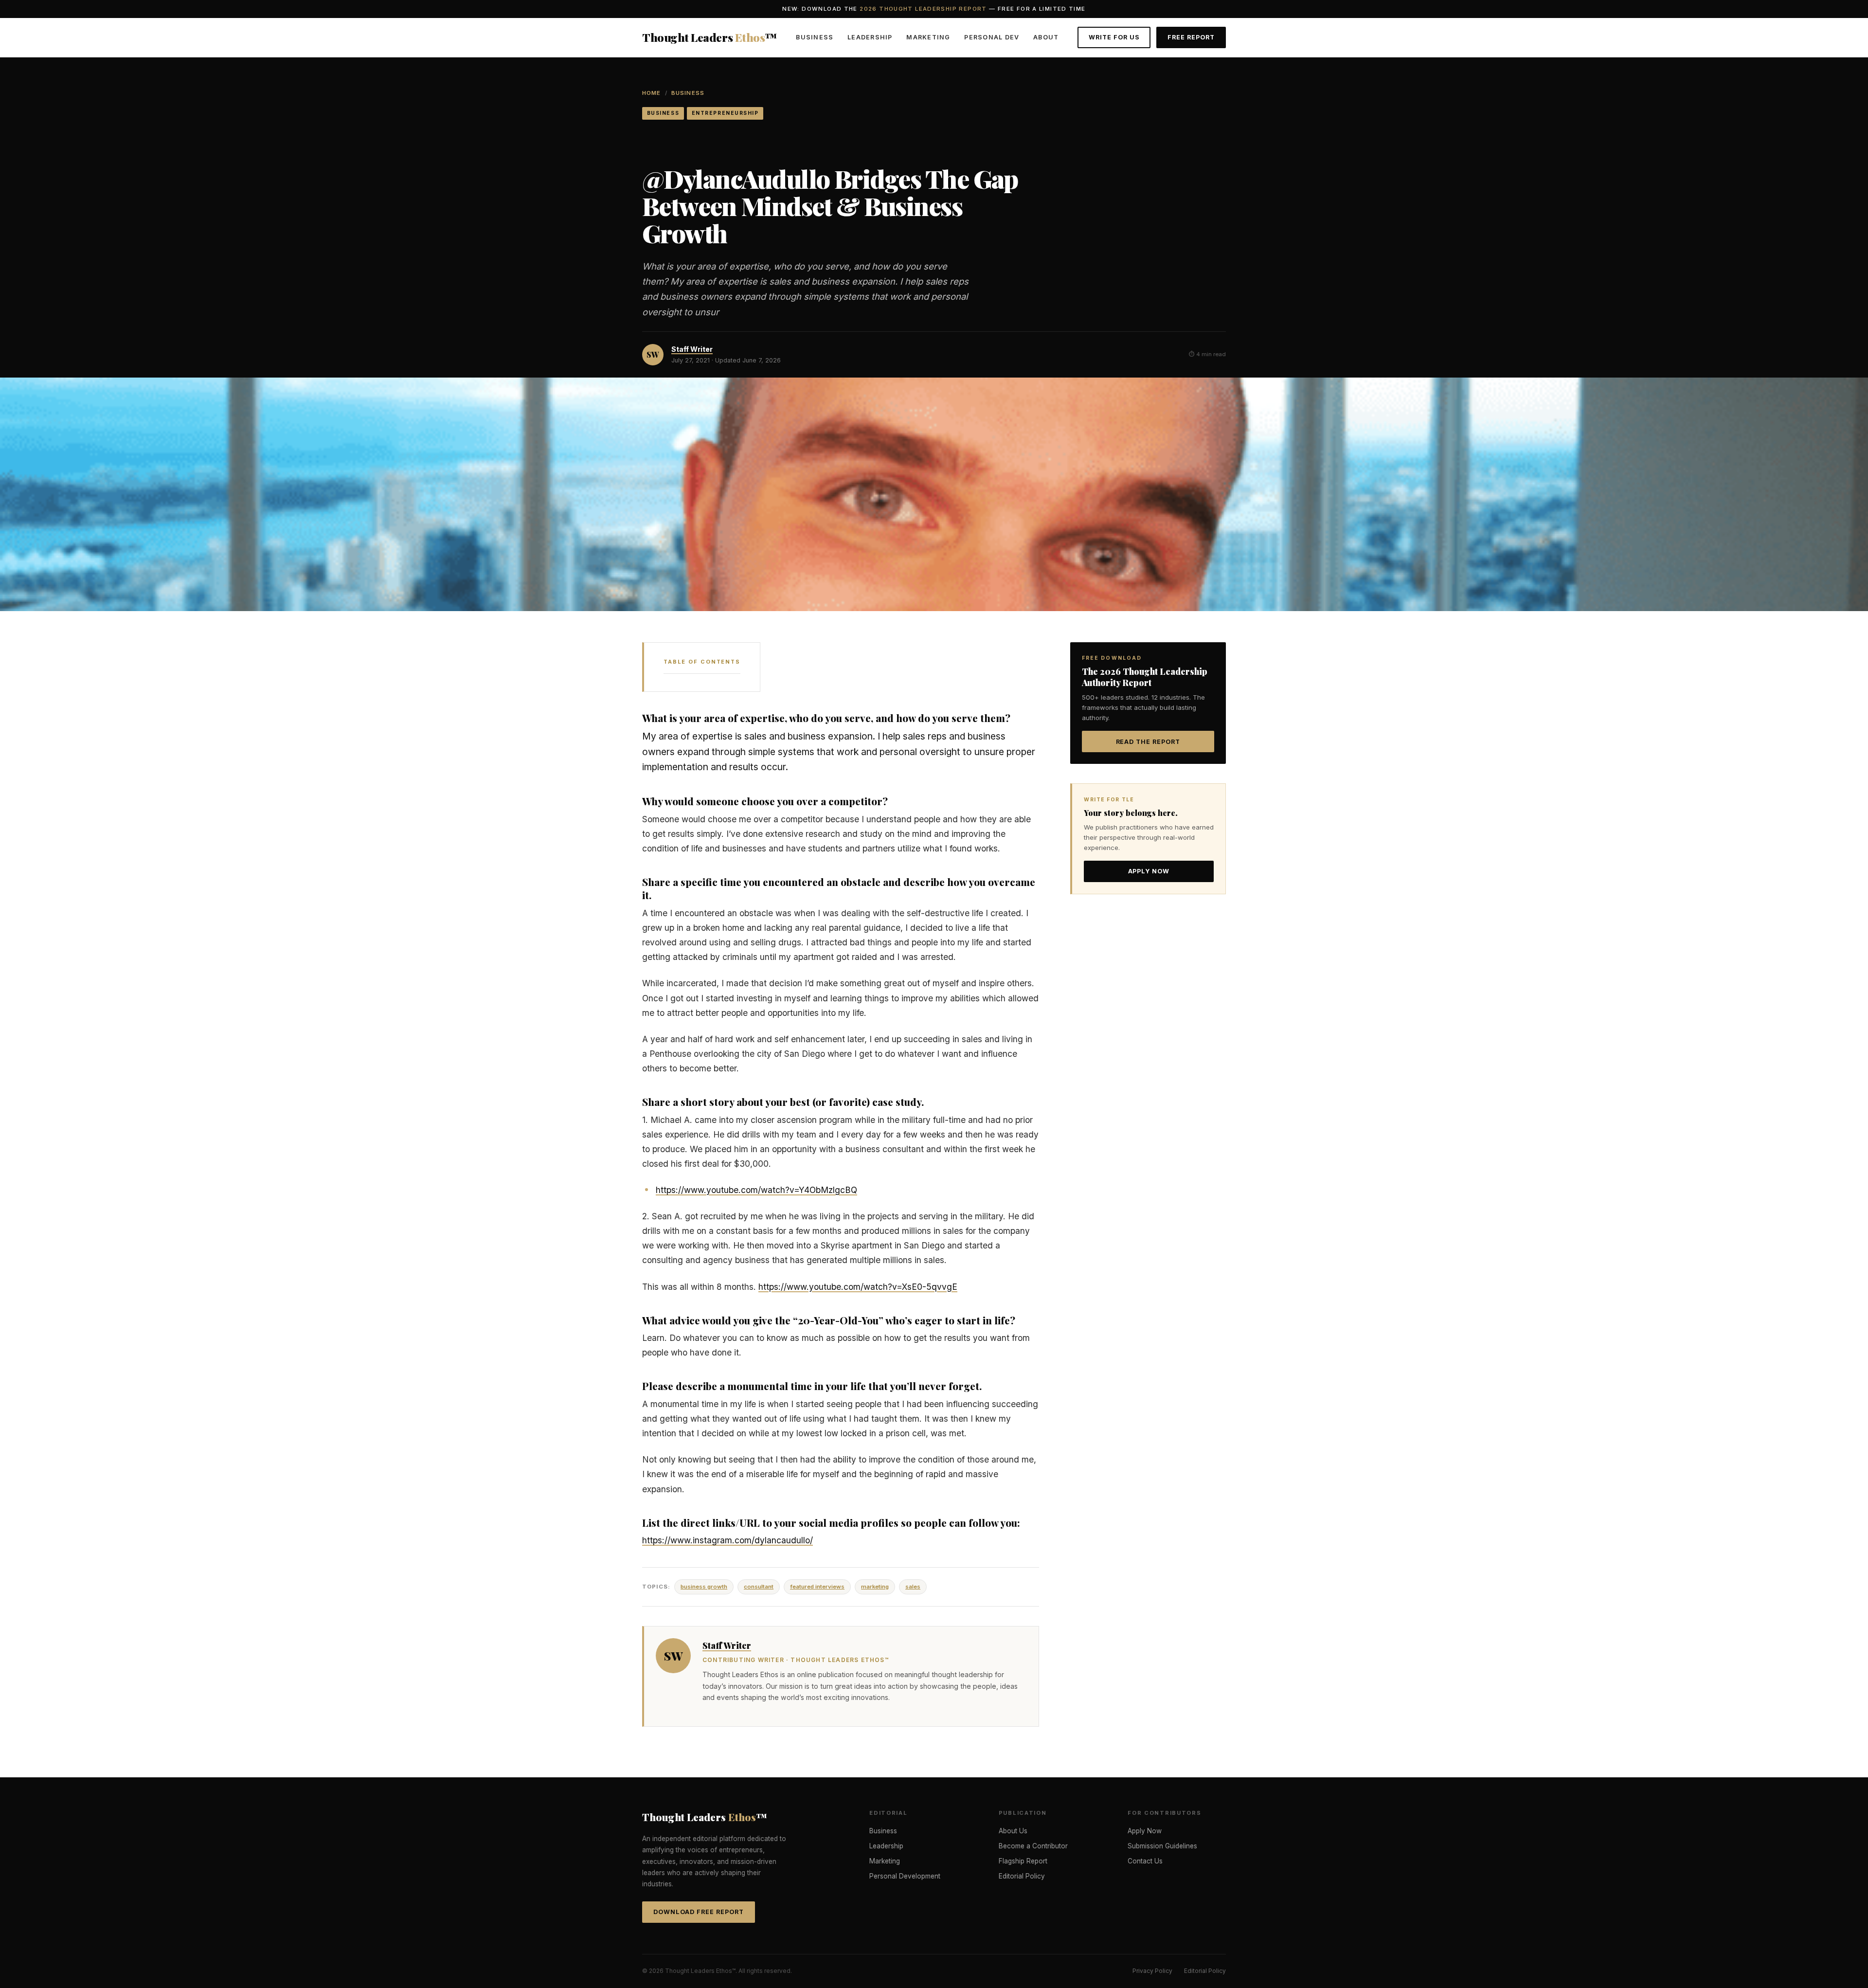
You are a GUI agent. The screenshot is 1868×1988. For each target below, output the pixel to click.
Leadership (870, 37)
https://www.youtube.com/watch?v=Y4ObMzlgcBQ (756, 1190)
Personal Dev (992, 37)
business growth (704, 1587)
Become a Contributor (1033, 1846)
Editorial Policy (1022, 1876)
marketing (875, 1587)
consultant (759, 1587)
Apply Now (1149, 871)
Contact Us (1145, 1861)
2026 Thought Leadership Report (923, 9)
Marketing (928, 37)
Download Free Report (699, 1912)
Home (652, 93)
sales (913, 1587)
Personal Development (905, 1876)
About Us (1013, 1831)
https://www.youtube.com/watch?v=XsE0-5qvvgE (858, 1287)
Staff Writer (692, 349)
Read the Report (1148, 742)
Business (815, 37)
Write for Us (1114, 37)
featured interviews (817, 1587)
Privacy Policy (1152, 1971)
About (1046, 37)
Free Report (1191, 37)
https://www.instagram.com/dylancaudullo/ (727, 1540)
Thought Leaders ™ (710, 37)
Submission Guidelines (1162, 1846)
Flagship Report (1023, 1861)
